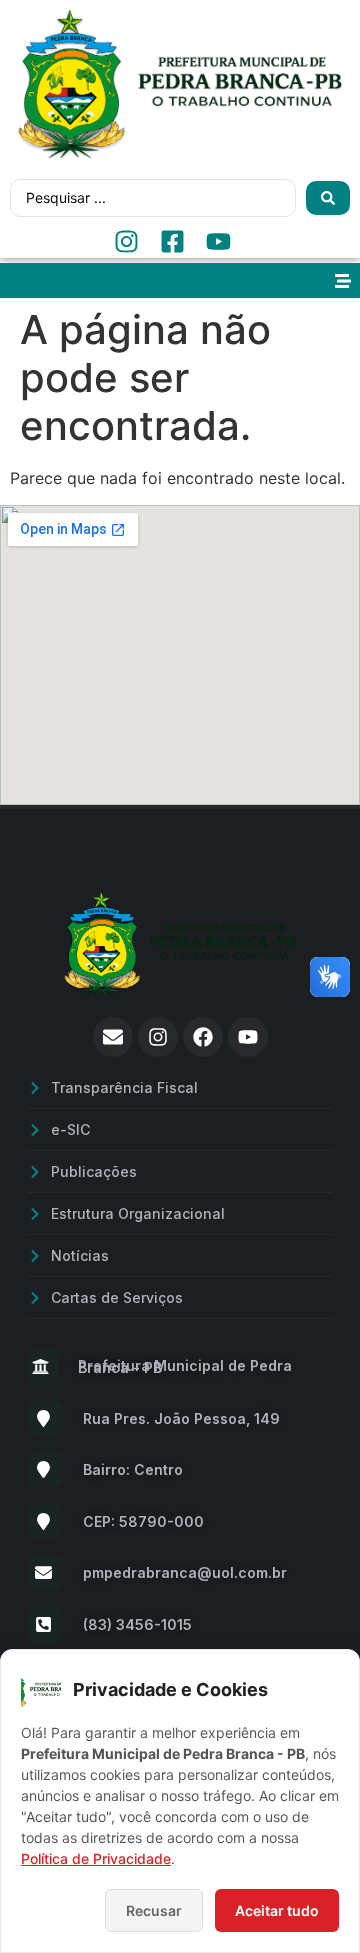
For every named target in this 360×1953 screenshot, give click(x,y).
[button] (342, 280)
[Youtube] (248, 1037)
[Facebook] (203, 1037)
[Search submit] (328, 198)
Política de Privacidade (96, 1858)
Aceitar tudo (277, 1910)
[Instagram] (158, 1037)
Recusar (154, 1910)
